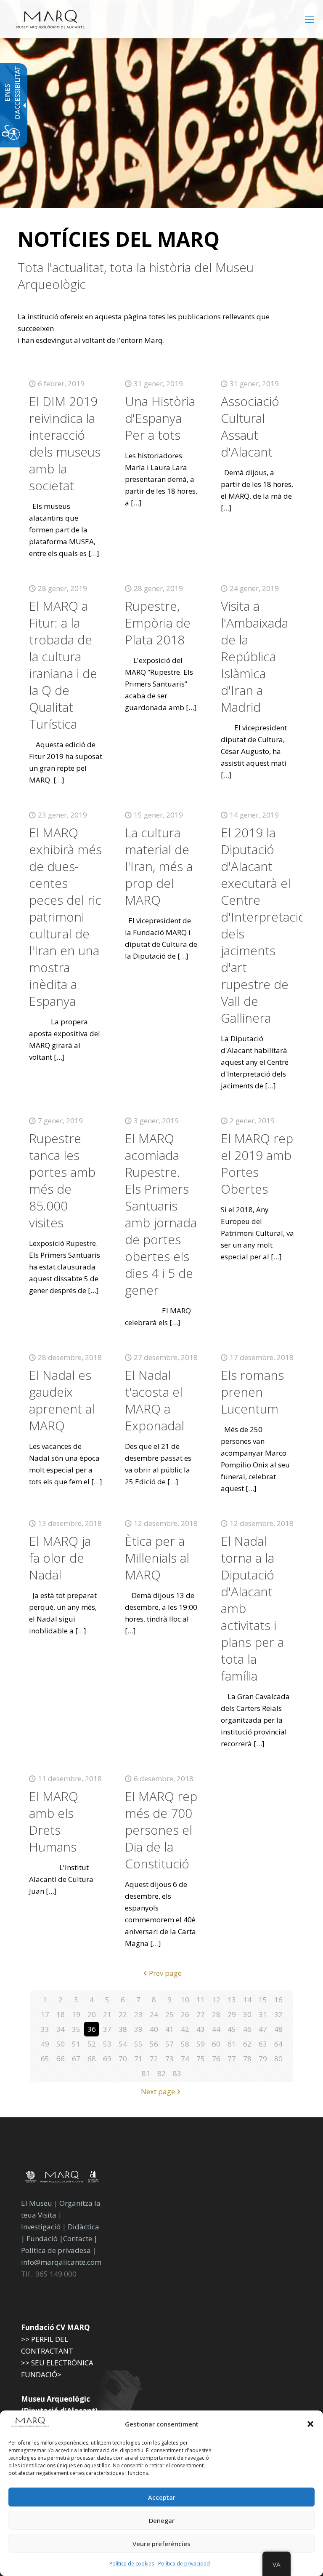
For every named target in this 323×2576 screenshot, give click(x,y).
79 (263, 2059)
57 (169, 2044)
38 (123, 2029)
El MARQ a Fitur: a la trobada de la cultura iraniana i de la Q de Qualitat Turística (63, 665)
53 (107, 2044)
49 (45, 2044)
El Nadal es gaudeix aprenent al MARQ (62, 1400)
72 (154, 2059)
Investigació (41, 2227)
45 (232, 2029)
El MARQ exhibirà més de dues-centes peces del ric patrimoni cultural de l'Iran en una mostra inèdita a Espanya (65, 917)
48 (278, 2029)
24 (154, 2014)
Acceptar (162, 2497)
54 (123, 2044)
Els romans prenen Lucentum (252, 1392)
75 (201, 2059)
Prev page (165, 1973)
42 (185, 2029)
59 (201, 2044)
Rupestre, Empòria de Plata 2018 (158, 623)
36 (92, 2029)
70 (123, 2059)
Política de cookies (132, 2564)
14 (247, 2000)
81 (146, 2073)
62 (247, 2044)
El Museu (37, 2203)
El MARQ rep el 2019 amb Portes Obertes (257, 1164)
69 (107, 2059)
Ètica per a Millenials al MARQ (157, 1558)
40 (154, 2029)
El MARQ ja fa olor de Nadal (60, 1558)
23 (138, 2014)
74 (185, 2059)
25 (169, 2014)
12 (216, 2000)
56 (154, 2044)
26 (185, 2014)
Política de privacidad (184, 2564)
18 (61, 2014)
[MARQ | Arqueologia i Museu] (50, 19)
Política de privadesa (57, 2250)
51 (76, 2044)
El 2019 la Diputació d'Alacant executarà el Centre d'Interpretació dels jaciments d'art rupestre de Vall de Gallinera (263, 925)
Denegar (162, 2520)
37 (107, 2029)
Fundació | (45, 2238)
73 (169, 2059)
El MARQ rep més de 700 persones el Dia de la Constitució (161, 1830)
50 (61, 2044)
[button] (310, 2424)
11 (201, 2000)
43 (201, 2029)
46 (247, 2029)
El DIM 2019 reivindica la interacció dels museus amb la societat (65, 443)
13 (232, 2000)
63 (263, 2044)
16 (278, 2000)
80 (278, 2059)
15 (263, 2000)
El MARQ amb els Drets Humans (54, 1821)
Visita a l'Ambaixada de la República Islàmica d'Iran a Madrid (254, 656)
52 (92, 2044)
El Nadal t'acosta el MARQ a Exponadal (155, 1400)
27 (201, 2014)
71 (138, 2059)
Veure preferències (161, 2544)
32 (278, 2014)
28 (216, 2014)
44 (216, 2029)
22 (123, 2014)
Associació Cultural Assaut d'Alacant (250, 426)
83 (177, 2073)
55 (138, 2044)
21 (107, 2014)
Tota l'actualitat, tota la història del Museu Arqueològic (136, 276)
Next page (158, 2091)
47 (263, 2029)
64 (278, 2044)
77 (232, 2059)
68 (92, 2059)
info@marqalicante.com (61, 2262)
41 (169, 2029)
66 (61, 2059)
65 (45, 2059)
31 (263, 2014)
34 (61, 2029)
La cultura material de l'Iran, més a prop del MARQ (159, 866)
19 (76, 2014)
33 (45, 2029)
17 (45, 2014)
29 (232, 2014)
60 (216, 2044)
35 (76, 2029)
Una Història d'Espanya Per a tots (160, 418)
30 (247, 2014)
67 (76, 2059)
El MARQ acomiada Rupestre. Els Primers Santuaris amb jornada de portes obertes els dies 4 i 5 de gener (161, 1214)
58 (185, 2044)
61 (232, 2044)
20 (92, 2014)
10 (185, 2000)
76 (216, 2059)
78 (247, 2059)
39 (138, 2029)
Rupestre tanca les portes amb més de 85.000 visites (62, 1180)
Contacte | (80, 2238)
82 (161, 2073)
